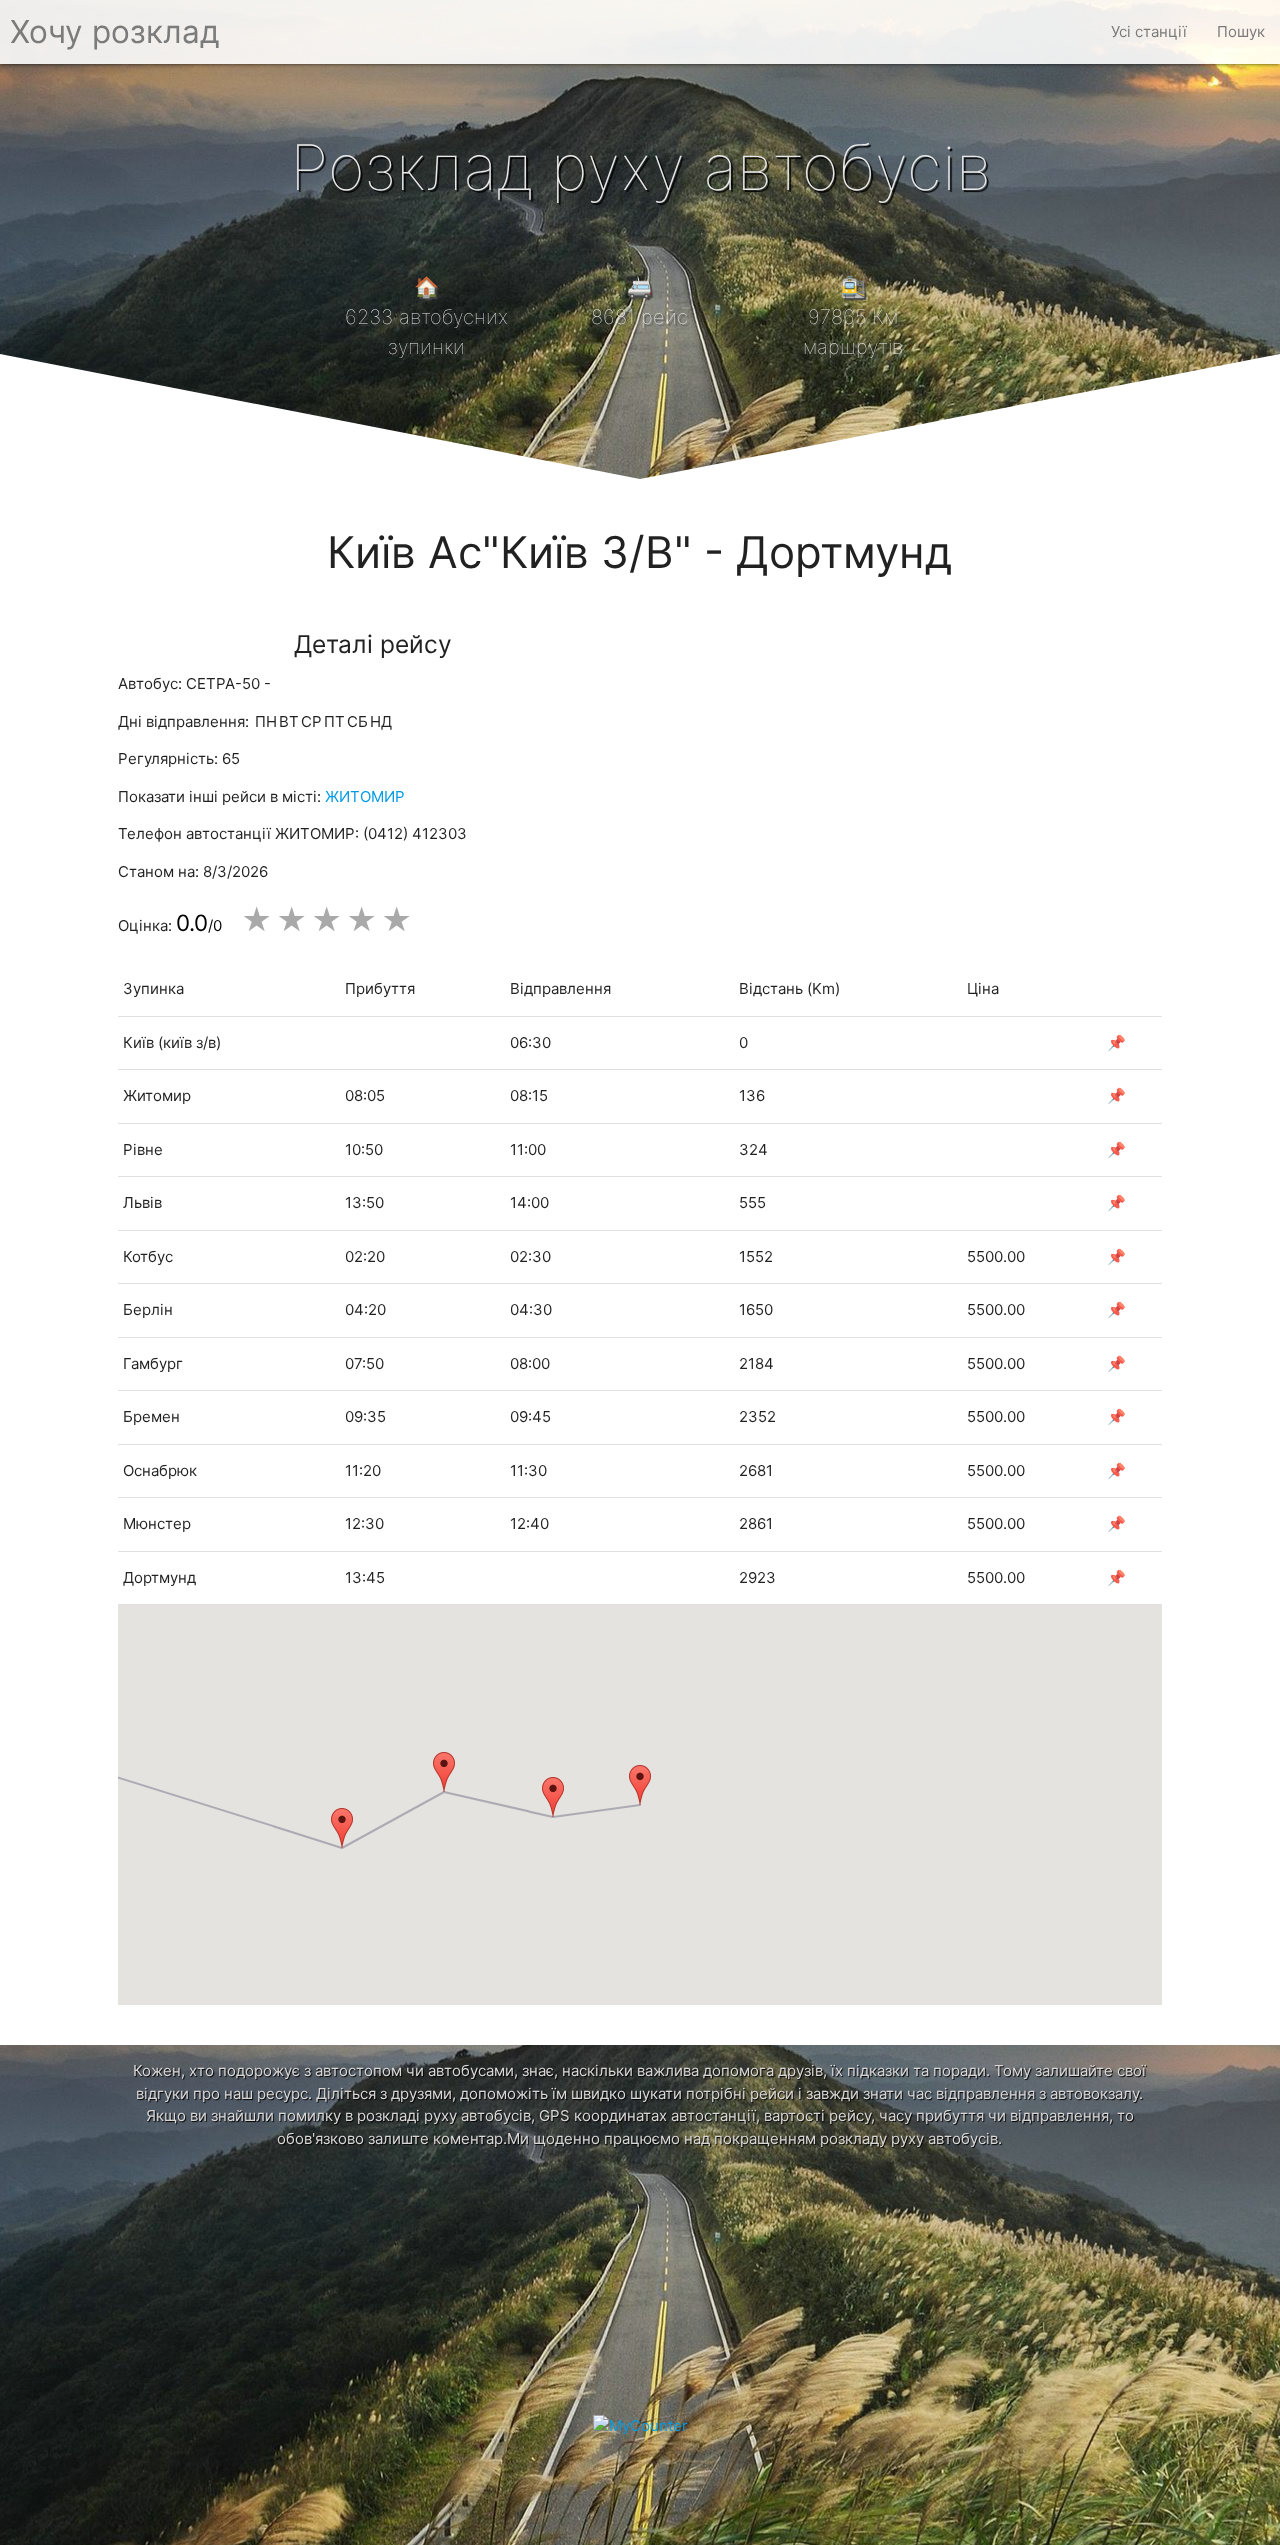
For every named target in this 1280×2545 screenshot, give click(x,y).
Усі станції (1149, 31)
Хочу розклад (115, 31)
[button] (640, 1785)
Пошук (1241, 31)
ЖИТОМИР (365, 796)
